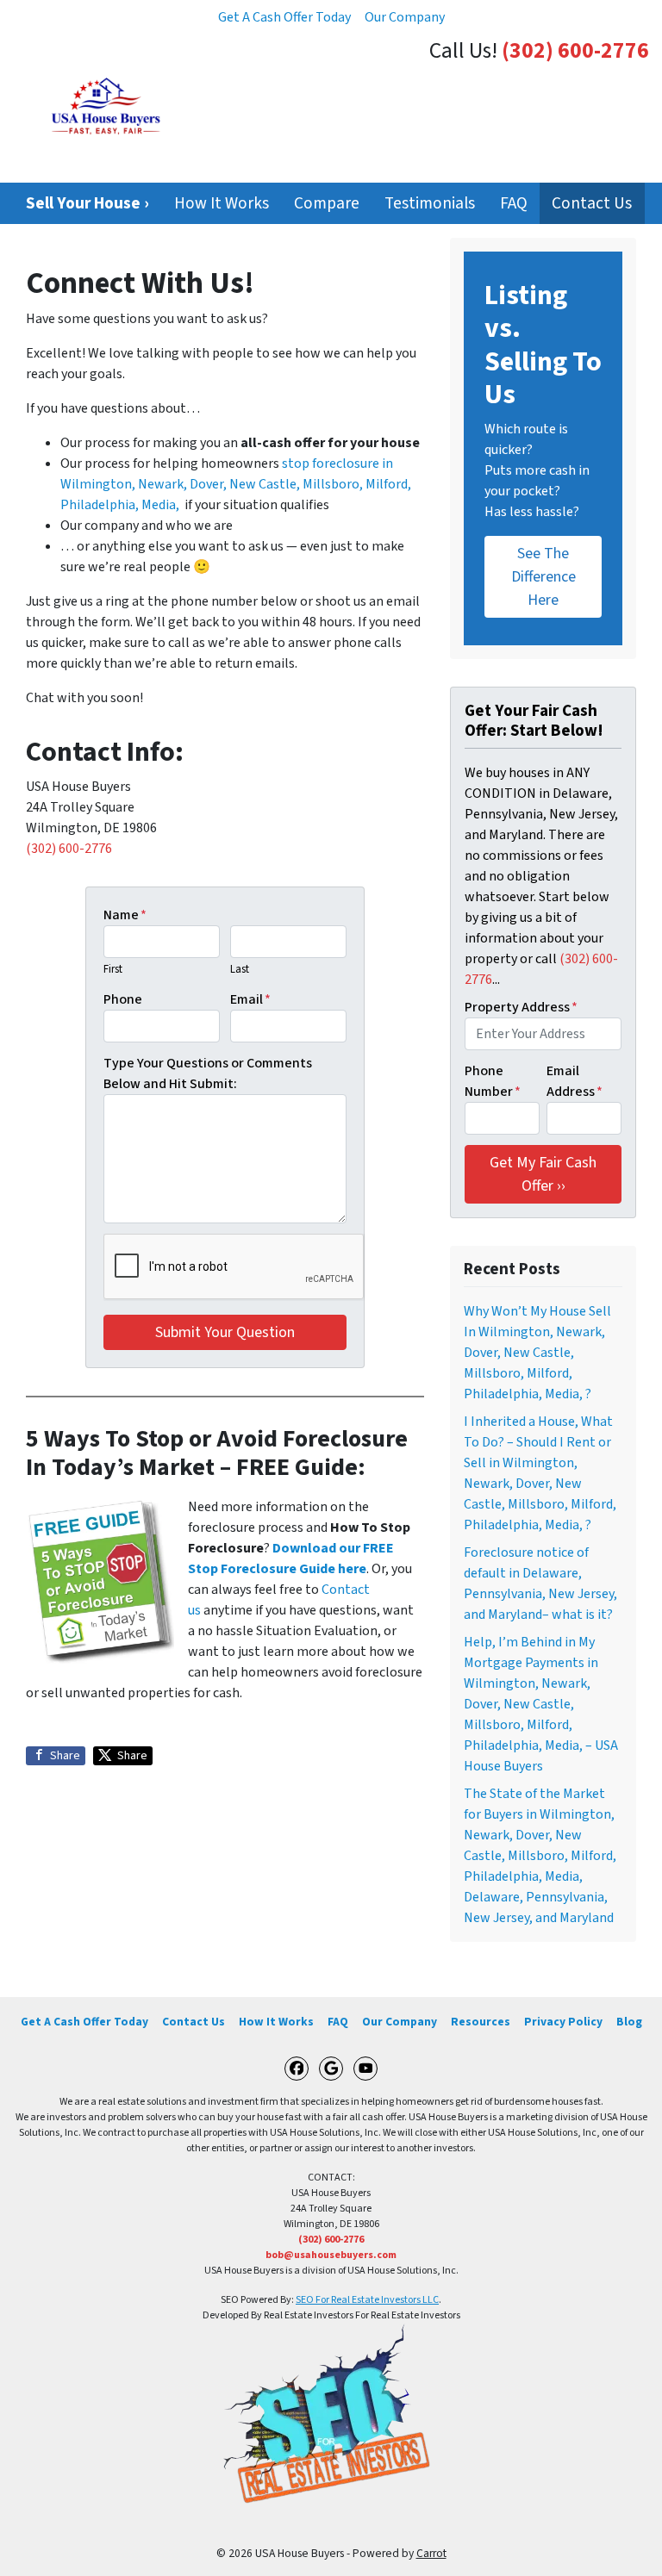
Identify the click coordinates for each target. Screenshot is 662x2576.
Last (240, 969)
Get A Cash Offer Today (284, 17)
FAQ (514, 203)
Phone (123, 999)
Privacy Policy (563, 2022)
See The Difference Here (543, 577)
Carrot (431, 2553)
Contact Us (592, 203)
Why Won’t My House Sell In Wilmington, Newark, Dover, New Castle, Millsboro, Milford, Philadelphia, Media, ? (537, 1353)
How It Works (222, 203)
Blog (629, 2022)
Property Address (521, 1007)
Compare (327, 203)
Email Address (575, 1081)
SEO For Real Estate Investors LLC (367, 2300)
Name (125, 915)
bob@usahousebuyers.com (331, 2255)
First (113, 969)
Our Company (405, 17)
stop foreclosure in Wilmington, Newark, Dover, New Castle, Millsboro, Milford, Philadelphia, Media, (236, 484)
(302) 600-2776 (575, 51)
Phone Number (493, 1081)
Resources (481, 2022)
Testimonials (430, 203)
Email (250, 999)
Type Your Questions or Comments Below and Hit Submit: (208, 1073)
